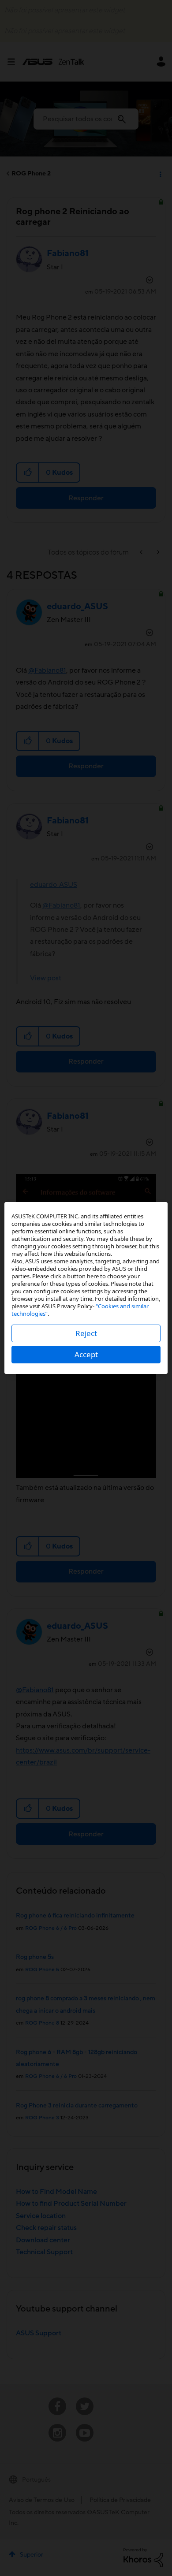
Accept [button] (86, 1354)
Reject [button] (86, 1333)
